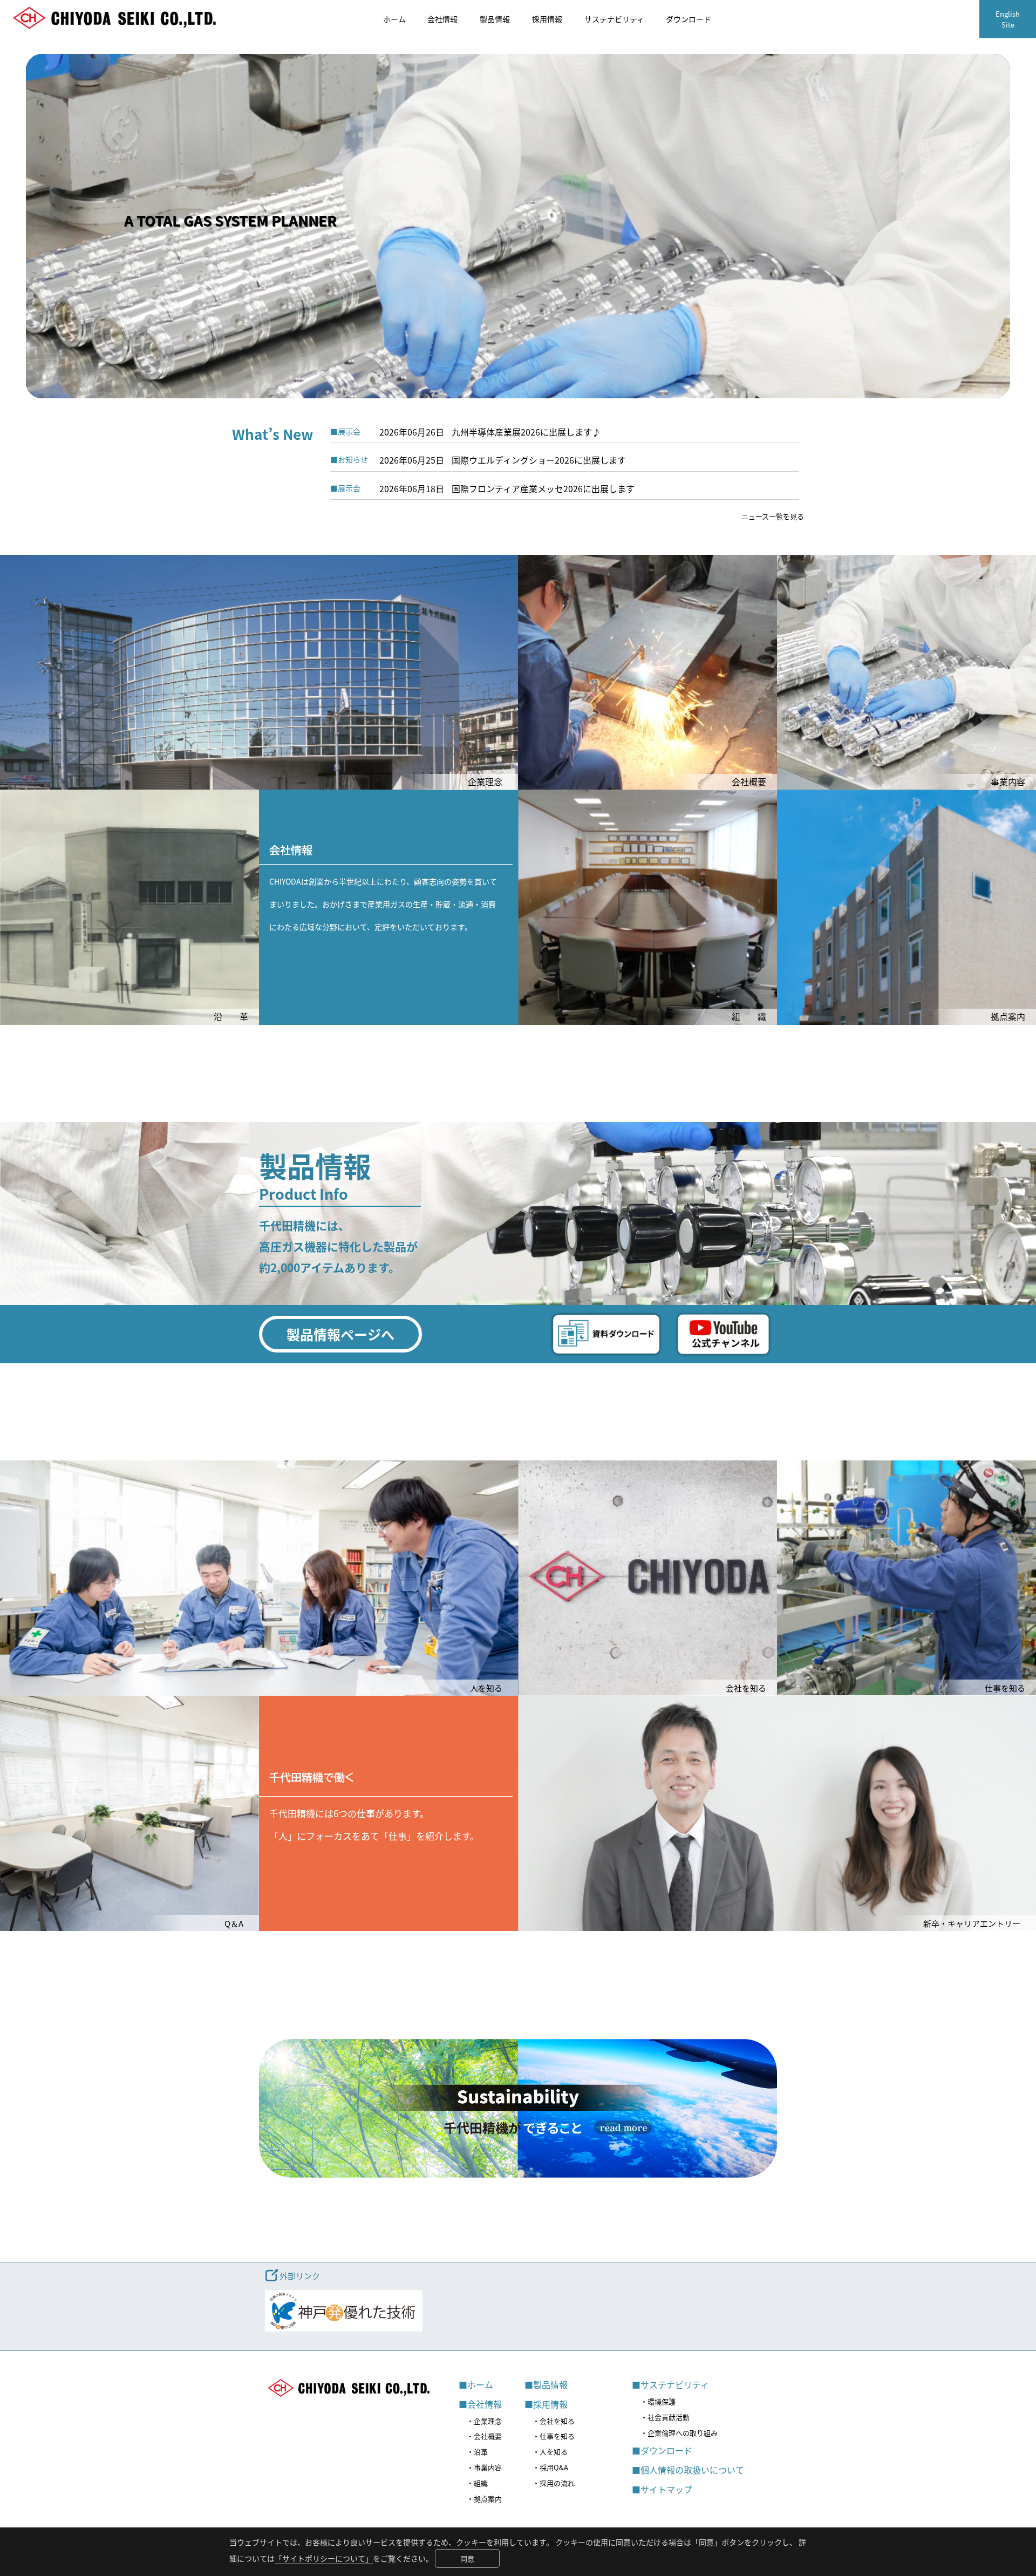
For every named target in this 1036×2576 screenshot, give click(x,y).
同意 (467, 2558)
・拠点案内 (484, 2499)
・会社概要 (484, 2436)
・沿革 (477, 2452)
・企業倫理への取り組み (679, 2433)
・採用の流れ (554, 2483)
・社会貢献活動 (665, 2417)
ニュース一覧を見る (773, 516)
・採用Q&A (550, 2467)
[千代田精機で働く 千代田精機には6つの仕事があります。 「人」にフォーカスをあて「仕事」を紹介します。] (388, 1928)
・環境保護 (658, 2401)
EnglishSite (1008, 19)
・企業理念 (484, 2421)
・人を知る (550, 2452)
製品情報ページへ (340, 1334)
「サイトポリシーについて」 (324, 2558)
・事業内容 (484, 2467)
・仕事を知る (554, 2436)
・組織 (477, 2483)
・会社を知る (554, 2421)
